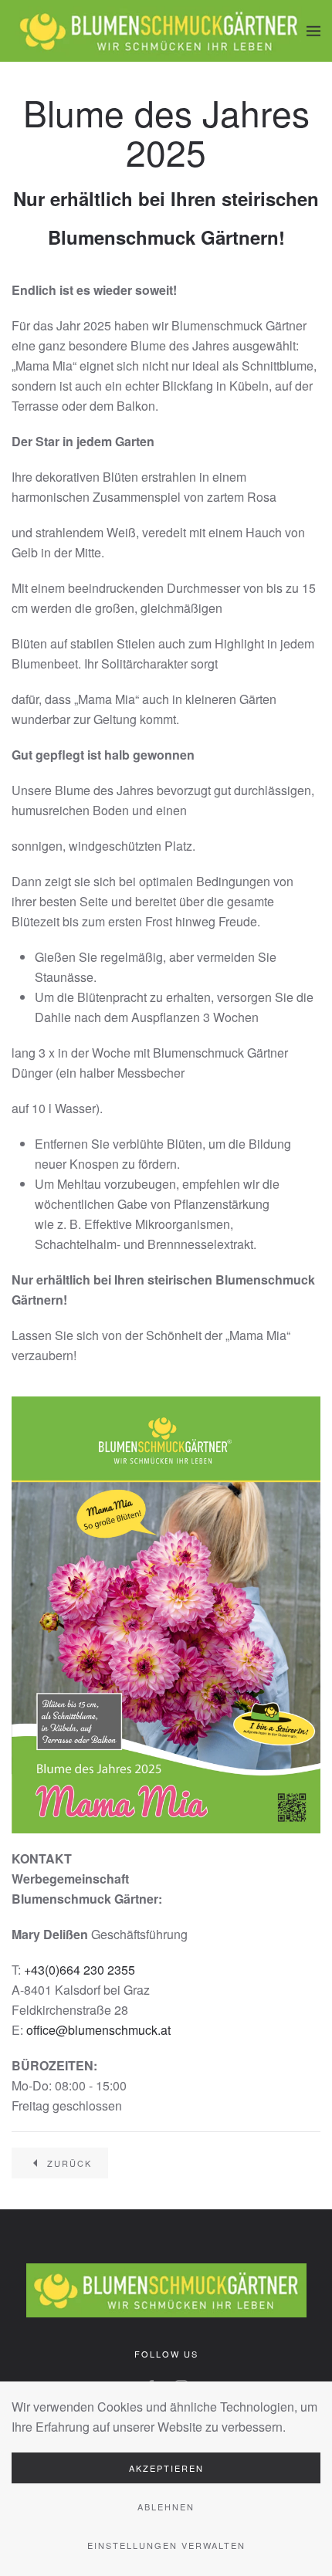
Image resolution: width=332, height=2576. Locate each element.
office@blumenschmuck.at (98, 2030)
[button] (313, 31)
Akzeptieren (166, 2468)
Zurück (69, 2163)
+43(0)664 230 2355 (80, 1970)
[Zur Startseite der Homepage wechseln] (166, 2288)
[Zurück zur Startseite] (159, 31)
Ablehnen (166, 2507)
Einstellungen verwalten (166, 2545)
